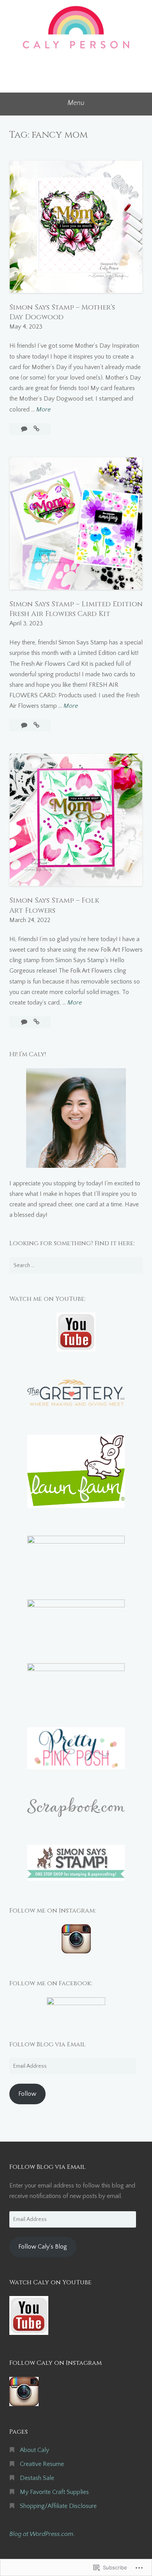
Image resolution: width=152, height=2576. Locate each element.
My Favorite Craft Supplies (54, 2492)
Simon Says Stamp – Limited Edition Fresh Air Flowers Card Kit (76, 609)
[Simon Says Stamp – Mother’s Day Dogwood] (36, 429)
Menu (76, 103)
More (43, 410)
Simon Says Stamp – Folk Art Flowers (54, 905)
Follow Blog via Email (48, 2044)
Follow (27, 2094)
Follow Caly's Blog (43, 2247)
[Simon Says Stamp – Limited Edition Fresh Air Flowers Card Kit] (36, 725)
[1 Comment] (25, 429)
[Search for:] (76, 1265)
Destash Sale (37, 2478)
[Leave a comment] (25, 725)
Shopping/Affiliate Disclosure (58, 2506)
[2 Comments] (25, 1022)
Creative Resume (42, 2464)
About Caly (34, 2450)
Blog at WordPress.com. (42, 2534)
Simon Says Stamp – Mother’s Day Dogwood (62, 312)
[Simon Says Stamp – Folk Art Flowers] (36, 1022)
